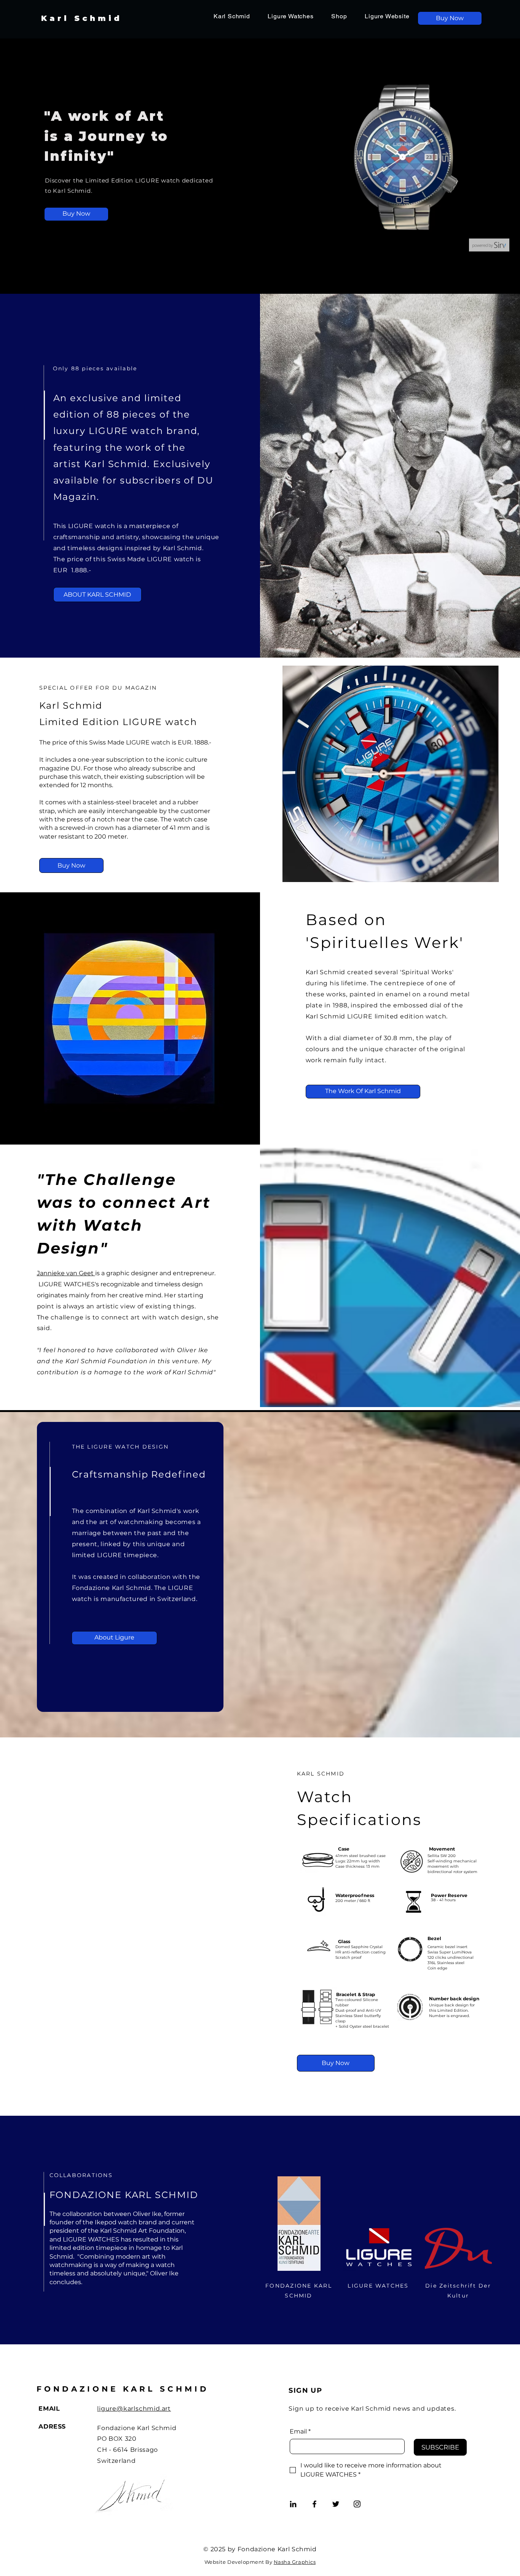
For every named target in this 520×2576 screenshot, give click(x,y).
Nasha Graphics (295, 2562)
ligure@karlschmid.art (134, 2409)
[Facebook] (314, 2504)
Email (300, 2431)
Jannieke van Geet (66, 1273)
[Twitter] (336, 2504)
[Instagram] (357, 2504)
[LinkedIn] (293, 2504)
